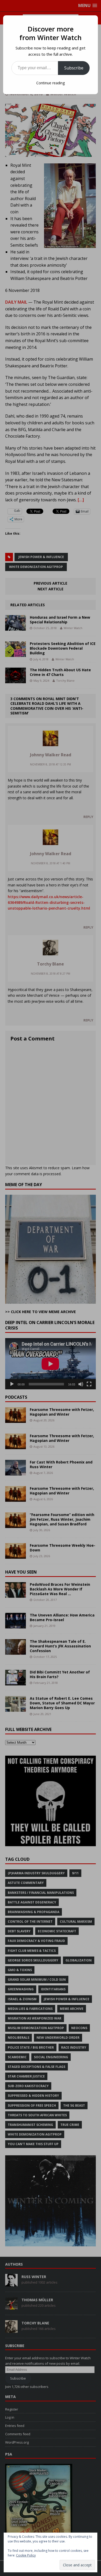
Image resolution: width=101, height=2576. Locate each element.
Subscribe (74, 68)
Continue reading (51, 83)
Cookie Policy (26, 2555)
